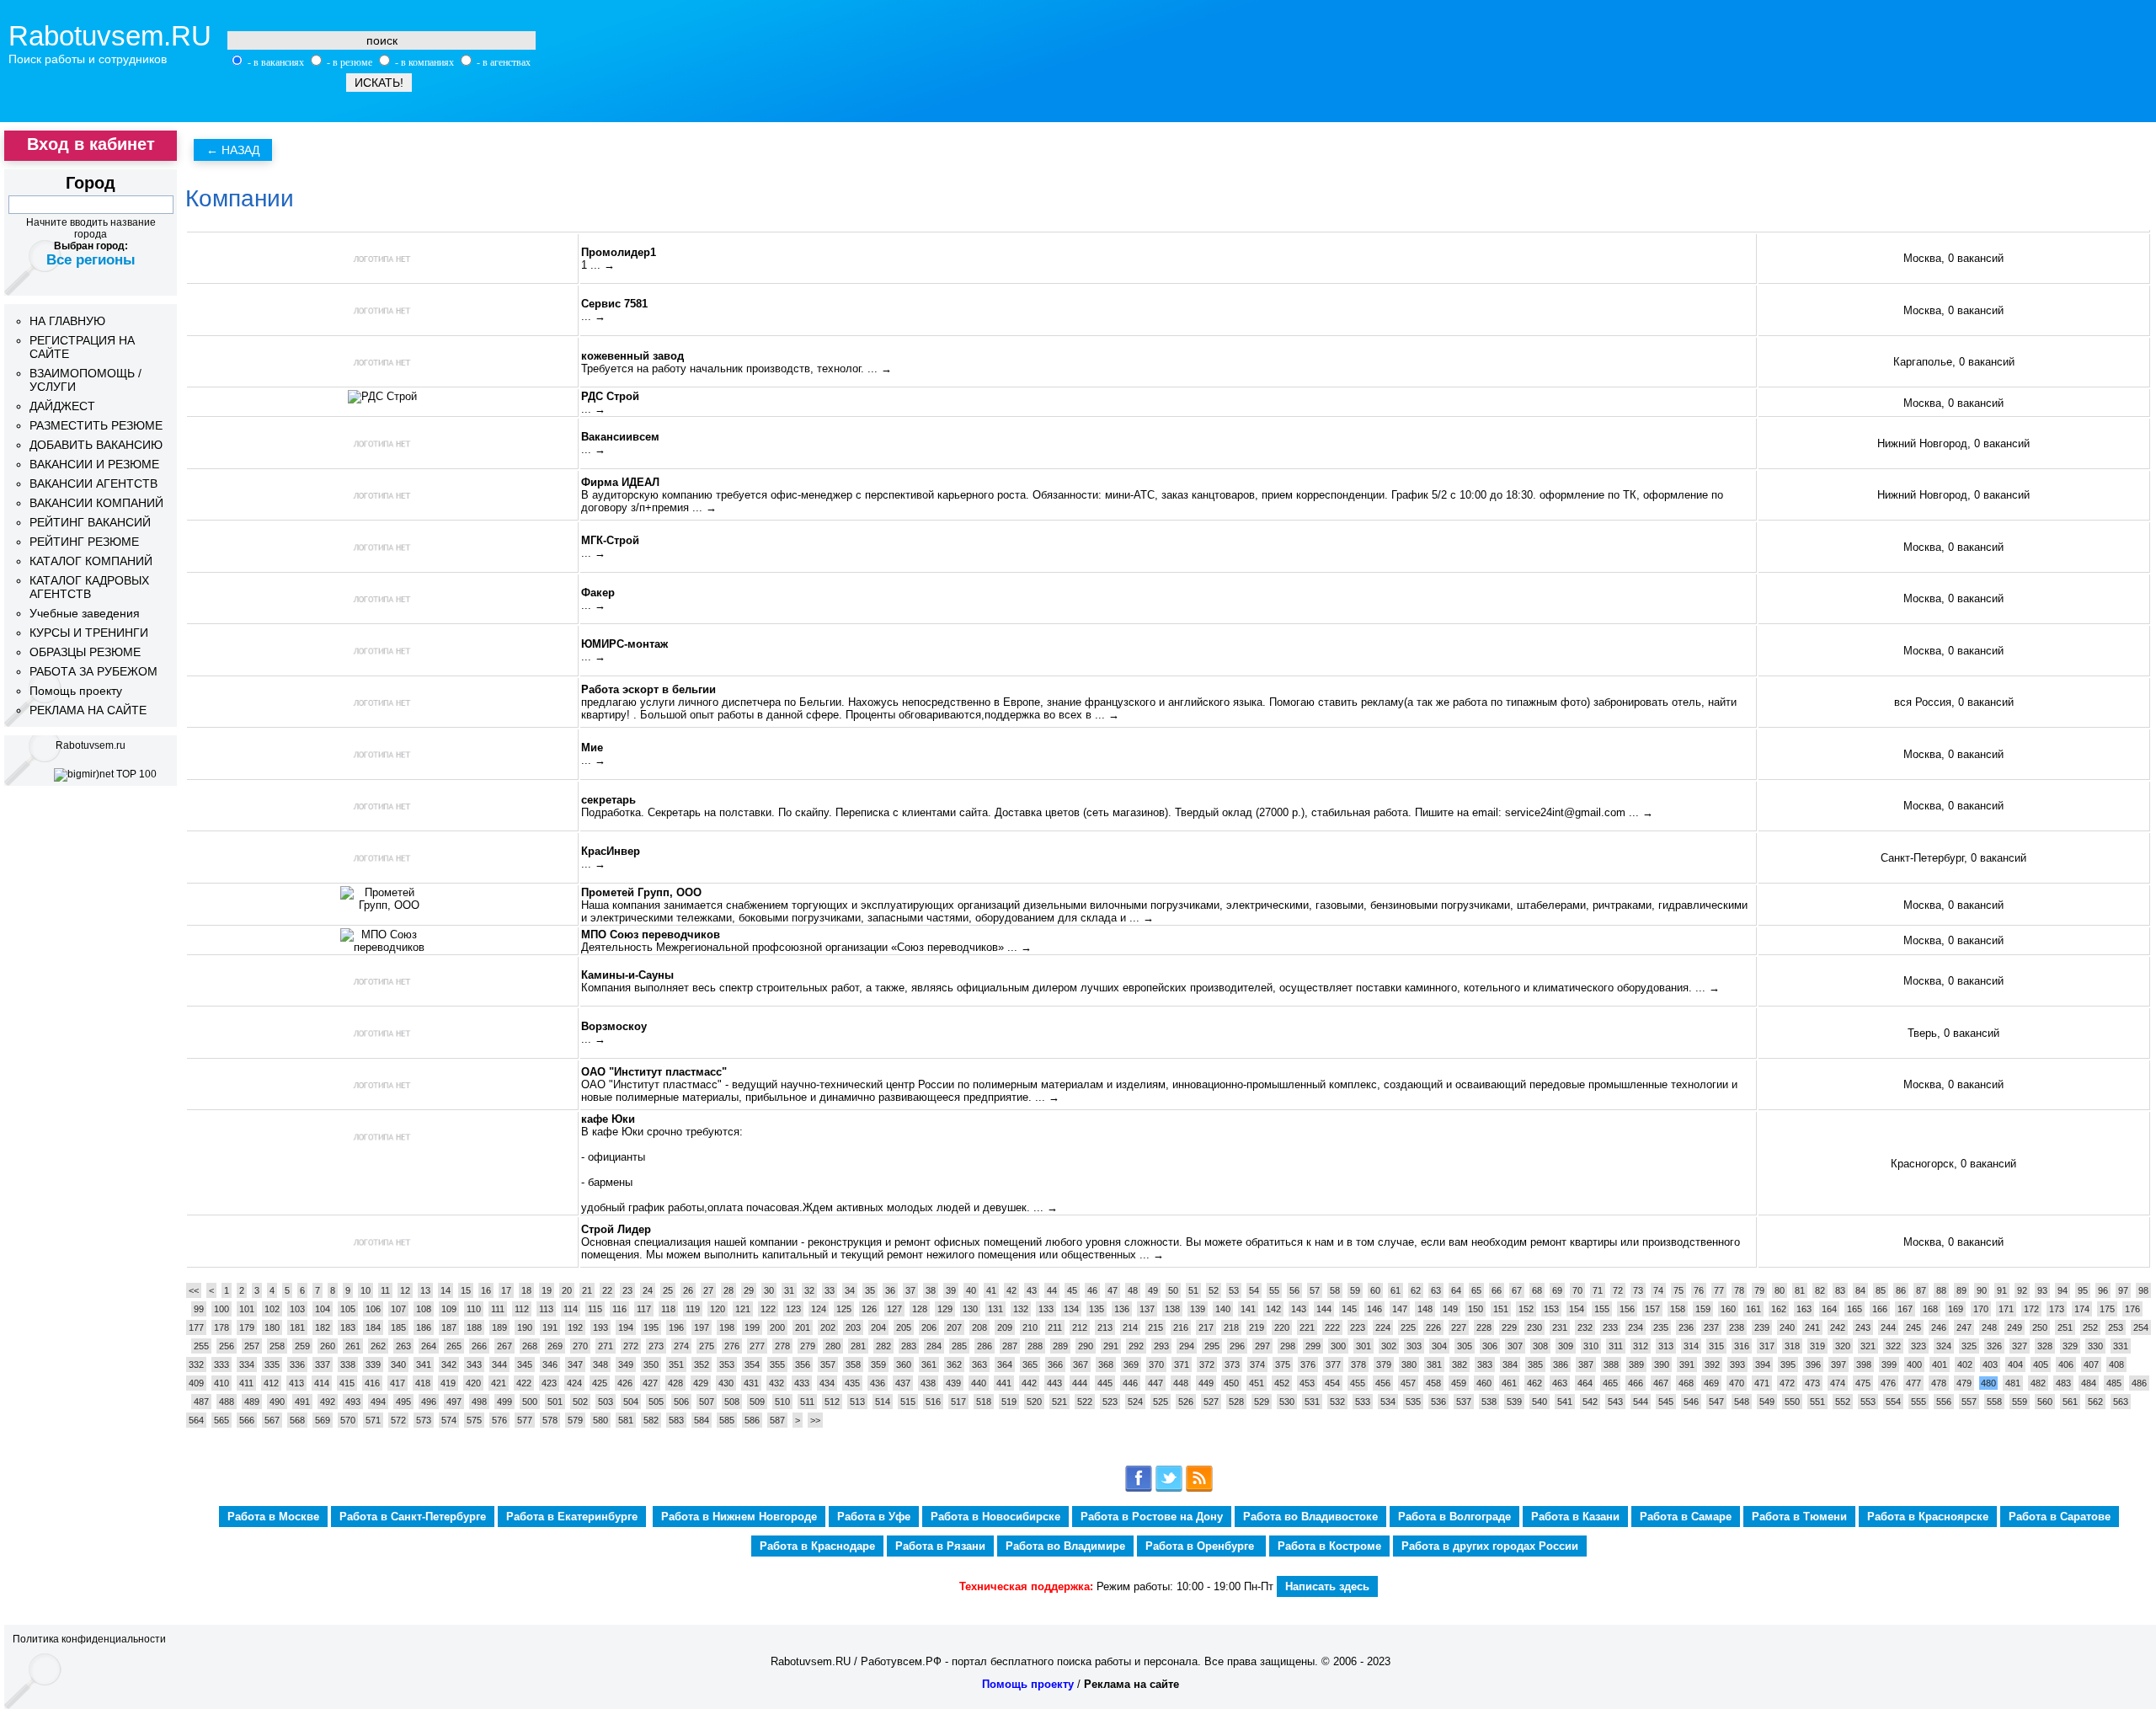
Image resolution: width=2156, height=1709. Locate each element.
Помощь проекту (76, 691)
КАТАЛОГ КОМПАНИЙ (91, 561)
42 (1011, 1290)
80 (1780, 1290)
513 (857, 1402)
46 (1092, 1290)
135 (1097, 1309)
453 (1307, 1383)
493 (353, 1402)
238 (1737, 1327)
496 (429, 1402)
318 (1792, 1346)
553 (1868, 1402)
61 (1396, 1290)
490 (277, 1402)
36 (890, 1290)
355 (777, 1365)
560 (2045, 1402)
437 (903, 1383)
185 (398, 1327)
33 (830, 1290)
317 (1767, 1346)
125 (844, 1309)
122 (768, 1309)
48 (1133, 1290)
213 (1105, 1327)
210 (1030, 1327)
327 (2020, 1346)
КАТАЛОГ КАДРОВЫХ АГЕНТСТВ (89, 587)
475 (1863, 1383)
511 (807, 1402)
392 (1712, 1365)
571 (373, 1420)
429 (701, 1383)
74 (1658, 1290)
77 (1719, 1290)
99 (199, 1309)
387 (1586, 1365)
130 (970, 1309)
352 (702, 1365)
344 (499, 1365)
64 (1456, 1290)
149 (1450, 1309)
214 (1130, 1327)
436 (878, 1383)
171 (2006, 1309)
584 (702, 1420)
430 (726, 1383)
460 (1484, 1383)
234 (1636, 1327)
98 (2143, 1290)
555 (1919, 1402)
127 (894, 1309)
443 (1054, 1383)
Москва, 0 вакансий (1953, 258)
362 (954, 1365)
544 (1641, 1402)
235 (1661, 1327)
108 (424, 1309)
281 (858, 1346)
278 (782, 1346)
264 (429, 1346)
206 (929, 1327)
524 (1135, 1402)
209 (1005, 1327)
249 (2015, 1327)
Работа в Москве (273, 1517)
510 (782, 1402)
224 (1383, 1327)
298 (1288, 1346)
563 (2121, 1402)
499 (504, 1402)
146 (1374, 1309)
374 (1257, 1365)
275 (707, 1346)
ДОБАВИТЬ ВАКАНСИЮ (96, 445)
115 (595, 1309)
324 (1944, 1346)
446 (1130, 1383)
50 (1173, 1290)
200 (777, 1327)
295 (1212, 1346)
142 (1273, 1309)
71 (1598, 1290)
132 (1021, 1309)
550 (1792, 1402)
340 (398, 1365)
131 (995, 1309)
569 (323, 1420)
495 (403, 1402)
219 (1257, 1327)
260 (328, 1346)
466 (1636, 1383)
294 (1187, 1346)
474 (1838, 1383)
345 (525, 1365)
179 (247, 1327)
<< (194, 1290)
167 (1905, 1309)
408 (2116, 1365)
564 (196, 1420)
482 (2038, 1383)
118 (668, 1309)
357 (828, 1365)
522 (1085, 1402)
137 (1147, 1309)
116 (619, 1309)
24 (648, 1290)
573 (424, 1420)
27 (708, 1290)
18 (526, 1290)
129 (945, 1309)
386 (1561, 1365)
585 (727, 1420)
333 (221, 1365)
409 (196, 1383)
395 (1788, 1365)
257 (252, 1346)
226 (1433, 1327)
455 (1358, 1383)
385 (1535, 1365)
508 (732, 1402)
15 (466, 1290)
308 (1540, 1346)
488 (227, 1402)
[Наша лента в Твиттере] (1169, 1489)
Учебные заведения (85, 613)
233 (1610, 1327)
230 (1534, 1327)
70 (1577, 1290)
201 (803, 1327)
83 (1840, 1290)
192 (575, 1327)
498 (479, 1402)
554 (1893, 1402)
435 (852, 1383)
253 (2116, 1327)
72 (1618, 1290)
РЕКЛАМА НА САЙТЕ (88, 710)
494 (378, 1402)
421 (499, 1383)
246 (1939, 1327)
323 (1919, 1346)
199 (752, 1327)
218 (1231, 1327)
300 (1338, 1346)
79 (1759, 1290)
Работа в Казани (1575, 1517)
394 (1763, 1365)
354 (752, 1365)
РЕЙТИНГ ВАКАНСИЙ (90, 522)
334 (247, 1365)
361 (929, 1365)
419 (448, 1383)
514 (883, 1402)
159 (1703, 1309)
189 (499, 1327)
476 (1888, 1383)
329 (2070, 1346)
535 (1413, 1402)
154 (1577, 1309)
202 (828, 1327)
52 (1214, 1290)
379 (1384, 1365)
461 (1509, 1383)
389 (1636, 1365)
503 (606, 1402)
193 (600, 1327)
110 (474, 1309)
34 (850, 1290)
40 (971, 1290)
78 (1739, 1290)
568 (297, 1420)
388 (1611, 1365)
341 (424, 1365)
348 (600, 1365)
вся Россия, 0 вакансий (1954, 702)
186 (424, 1327)
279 (808, 1346)
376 (1308, 1365)
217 (1206, 1327)
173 (2057, 1309)
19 (547, 1290)
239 (1762, 1327)
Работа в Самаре (1686, 1517)
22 (607, 1290)
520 (1034, 1402)
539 (1514, 1402)
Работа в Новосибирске (995, 1517)
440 (979, 1383)
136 (1122, 1309)
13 (425, 1290)
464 (1585, 1383)
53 (1234, 1290)
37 (910, 1290)
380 (1409, 1365)
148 (1425, 1309)
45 (1072, 1290)
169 (1956, 1309)
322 (1893, 1346)
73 (1638, 1290)
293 (1161, 1346)
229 (1509, 1327)
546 (1691, 1402)
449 (1206, 1383)
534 (1388, 1402)
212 (1080, 1327)
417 (398, 1383)
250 (2040, 1327)
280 (833, 1346)
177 (196, 1327)
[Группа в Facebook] (1139, 1489)
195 (651, 1327)
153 (1551, 1309)
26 (688, 1290)
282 (883, 1346)
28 (728, 1290)
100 (221, 1309)
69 (1557, 1290)
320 (1843, 1346)
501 (555, 1402)
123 (793, 1309)
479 (1964, 1383)
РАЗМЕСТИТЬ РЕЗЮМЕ (96, 425)
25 (668, 1290)
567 (272, 1420)
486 (2139, 1383)
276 (732, 1346)
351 (676, 1365)
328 (2045, 1346)
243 (1863, 1327)
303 (1414, 1346)
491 (302, 1402)
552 (1843, 1402)
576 (499, 1420)
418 (423, 1383)
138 (1172, 1309)
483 (2063, 1383)
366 (1055, 1365)
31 (789, 1290)
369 (1131, 1365)
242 (1838, 1327)
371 (1182, 1365)
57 (1315, 1290)
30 (769, 1290)
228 (1484, 1327)
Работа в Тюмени (1799, 1517)
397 (1838, 1365)
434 (827, 1383)
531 (1312, 1402)
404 (2015, 1365)
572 (398, 1420)
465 (1610, 1383)
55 (1274, 1290)
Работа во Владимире (1065, 1546)
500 (530, 1402)
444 (1080, 1383)
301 (1364, 1346)
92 (2022, 1290)
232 (1585, 1327)
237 (1711, 1327)
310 (1591, 1346)
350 (651, 1365)
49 (1153, 1290)
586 (752, 1420)
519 (1009, 1402)
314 (1691, 1346)
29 (749, 1290)
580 (600, 1420)
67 (1517, 1290)
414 (322, 1383)
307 (1515, 1346)
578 (550, 1420)
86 (1901, 1290)
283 (909, 1346)
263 (403, 1346)
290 (1086, 1346)
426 (625, 1383)
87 (1921, 1290)
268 (530, 1346)
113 (546, 1309)
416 (372, 1383)
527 (1211, 1402)
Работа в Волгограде (1454, 1517)
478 (1939, 1383)
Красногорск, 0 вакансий (1953, 1164)
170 (1981, 1309)
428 (675, 1383)
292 (1136, 1346)
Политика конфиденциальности (89, 1639)
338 (348, 1365)
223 (1358, 1327)
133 (1046, 1309)
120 (718, 1309)
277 (757, 1346)
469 (1711, 1383)
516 (933, 1402)
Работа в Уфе (874, 1517)
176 (2132, 1309)
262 (378, 1346)
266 (479, 1346)
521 (1059, 1402)
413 (296, 1383)
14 (446, 1290)
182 (323, 1327)
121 (743, 1309)
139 (1198, 1309)
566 (247, 1420)
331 (2121, 1346)
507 (707, 1402)
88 (1941, 1290)
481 (2013, 1383)
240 (1787, 1327)
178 (221, 1327)
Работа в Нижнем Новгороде (739, 1517)
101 (247, 1309)
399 (1889, 1365)
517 (958, 1402)
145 (1349, 1309)
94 (2063, 1290)
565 (221, 1420)
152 (1526, 1309)
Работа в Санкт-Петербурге (413, 1517)
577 (525, 1420)
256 (227, 1346)
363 (979, 1365)
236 (1686, 1327)
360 (904, 1365)
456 (1383, 1383)
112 (522, 1309)
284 (934, 1346)
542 (1590, 1402)
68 (1537, 1290)
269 (555, 1346)
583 (676, 1420)
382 (1460, 1365)
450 (1231, 1383)
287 (1010, 1346)
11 (385, 1290)
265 (454, 1346)
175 (2107, 1309)
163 (1804, 1309)
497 (454, 1402)
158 (1678, 1309)
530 (1287, 1402)
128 (920, 1309)
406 (2066, 1365)
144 (1324, 1309)
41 (991, 1290)
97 (2123, 1290)
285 (959, 1346)
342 (449, 1365)
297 (1262, 1346)
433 (802, 1383)
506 (681, 1402)
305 (1465, 1346)
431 (751, 1383)
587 (777, 1420)
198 (727, 1327)
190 (525, 1327)
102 (272, 1309)
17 (506, 1290)
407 (2091, 1365)
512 (832, 1402)
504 (631, 1402)
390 (1662, 1365)
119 (693, 1309)
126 (869, 1309)
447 (1155, 1383)
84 (1860, 1290)
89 (1961, 1290)
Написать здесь (1327, 1586)
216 (1181, 1327)
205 (904, 1327)
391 (1687, 1365)
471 (1762, 1383)
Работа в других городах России (1490, 1546)
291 (1111, 1346)
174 (2082, 1309)
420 (473, 1383)
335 (272, 1365)
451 (1257, 1383)
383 (1485, 1365)
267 (504, 1346)
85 (1881, 1290)
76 (1699, 1290)
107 (398, 1309)
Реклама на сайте (1131, 1684)
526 (1186, 1402)
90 (1982, 1290)
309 (1566, 1346)
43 (1032, 1290)
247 (1964, 1327)
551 (1817, 1402)
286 (985, 1346)
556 (1944, 1402)
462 (1534, 1383)
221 (1307, 1327)
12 (405, 1290)
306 (1490, 1346)
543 (1615, 1402)
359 (878, 1365)
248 (1989, 1327)
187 (449, 1327)
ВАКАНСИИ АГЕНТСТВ (93, 483)
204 (878, 1327)
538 (1489, 1402)
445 (1105, 1383)
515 (908, 1402)
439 (953, 1383)
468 (1686, 1383)
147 (1400, 1309)
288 (1035, 1346)
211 (1055, 1327)
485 (2114, 1383)
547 (1716, 1402)
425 (600, 1383)
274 (681, 1346)
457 (1408, 1383)
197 (702, 1327)
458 (1433, 1383)
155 (1602, 1309)
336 (297, 1365)
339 (373, 1365)
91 (2002, 1290)
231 (1560, 1327)
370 (1156, 1365)
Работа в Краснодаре (817, 1546)
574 (449, 1420)
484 (2089, 1383)
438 (928, 1383)
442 (1029, 1383)
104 (323, 1309)
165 (1854, 1309)
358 (853, 1365)
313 (1666, 1346)
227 (1459, 1327)
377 (1333, 1365)
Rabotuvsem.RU (110, 36)
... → (603, 265)
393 (1737, 1365)
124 (819, 1309)
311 (1616, 1346)
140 (1223, 1309)
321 (1868, 1346)
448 (1181, 1383)
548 (1742, 1402)
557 (1969, 1402)
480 (1988, 1383)
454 (1332, 1383)
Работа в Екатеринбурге (572, 1517)
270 (580, 1346)
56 (1294, 1290)
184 (373, 1327)
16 (486, 1290)
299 (1313, 1346)
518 (984, 1402)
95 (2083, 1290)
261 (353, 1346)
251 (2065, 1327)
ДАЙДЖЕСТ (62, 406)
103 (297, 1309)
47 (1113, 1290)
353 (727, 1365)
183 (348, 1327)
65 (1476, 1290)
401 (1940, 1365)
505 (656, 1402)
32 (809, 1290)
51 (1193, 1290)
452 (1282, 1383)
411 (246, 1383)
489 (252, 1402)
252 (2090, 1327)
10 (366, 1290)
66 (1497, 1290)
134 (1071, 1309)
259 (302, 1346)
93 (2042, 1290)
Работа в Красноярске (1928, 1517)
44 (1052, 1290)
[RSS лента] (1199, 1489)
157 (1652, 1309)
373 (1232, 1365)
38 (931, 1290)
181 (297, 1327)
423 (549, 1383)
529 (1262, 1402)
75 (1678, 1290)
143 (1299, 1309)
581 (626, 1420)
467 (1661, 1383)
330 (2095, 1346)
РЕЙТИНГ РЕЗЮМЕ (84, 542)
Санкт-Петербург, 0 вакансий (1953, 858)
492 (328, 1402)
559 (2020, 1402)
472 (1787, 1383)
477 (1913, 1383)
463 (1560, 1383)
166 (1880, 1309)
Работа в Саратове (2060, 1517)
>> (815, 1420)
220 (1282, 1327)
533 (1363, 1402)
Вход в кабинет (91, 144)
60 (1375, 1290)
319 (1817, 1346)
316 (1742, 1346)
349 (626, 1365)
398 (1864, 1365)
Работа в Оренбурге (1201, 1546)
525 (1161, 1402)
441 (1004, 1383)
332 (196, 1365)
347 (575, 1365)
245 (1913, 1327)
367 (1081, 1365)
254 (2141, 1327)
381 (1434, 1365)
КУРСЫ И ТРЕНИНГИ (89, 633)
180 (272, 1327)
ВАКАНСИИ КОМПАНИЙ (96, 503)
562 (2095, 1402)
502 (580, 1402)
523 (1110, 1402)
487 (201, 1402)
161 (1753, 1309)
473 (1812, 1383)
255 (201, 1346)
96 (2103, 1290)
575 (474, 1420)
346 (550, 1365)
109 (449, 1309)
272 (631, 1346)
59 (1355, 1290)
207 (954, 1327)
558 (1994, 1402)
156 (1627, 1309)
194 (626, 1327)
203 (853, 1327)
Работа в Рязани (940, 1546)
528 (1236, 1402)
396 (1813, 1365)
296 (1237, 1346)
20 (567, 1290)
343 (474, 1365)
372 (1207, 1365)
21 (587, 1290)
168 (1930, 1309)
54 (1254, 1290)
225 (1408, 1327)
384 (1510, 1365)
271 (606, 1346)
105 (348, 1309)
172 (2031, 1309)
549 (1767, 1402)
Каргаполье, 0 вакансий (1954, 362)
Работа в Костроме (1329, 1546)
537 (1464, 1402)
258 (277, 1346)
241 (1812, 1327)
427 (650, 1383)
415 (347, 1383)
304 (1439, 1346)
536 (1438, 1402)
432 (776, 1383)
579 (575, 1420)
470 (1737, 1383)
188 (474, 1327)
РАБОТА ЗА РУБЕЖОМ (93, 671)
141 (1248, 1309)
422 (524, 1383)
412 (271, 1383)
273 (656, 1346)
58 (1335, 1290)
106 (373, 1309)
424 (574, 1383)
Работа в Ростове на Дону (1152, 1517)
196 (676, 1327)
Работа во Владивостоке (1310, 1517)
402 (1965, 1365)
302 (1389, 1346)
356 (803, 1365)
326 (1994, 1346)
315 (1716, 1346)
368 (1106, 1365)
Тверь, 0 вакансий (1953, 1033)
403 (1990, 1365)
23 (627, 1290)
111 (498, 1309)
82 (1820, 1290)
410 (221, 1383)
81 (1800, 1290)
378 (1358, 1365)
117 (644, 1309)
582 (651, 1420)
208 (979, 1327)
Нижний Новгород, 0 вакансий (1953, 443)
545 (1666, 1402)
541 (1565, 1402)
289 (1060, 1346)
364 (1005, 1365)
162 (1779, 1309)
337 (323, 1365)
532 (1337, 1402)
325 (1969, 1346)
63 (1436, 1290)
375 (1283, 1365)
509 (757, 1402)
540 (1540, 1402)
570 (348, 1420)
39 (951, 1290)
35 (870, 1290)
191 (550, 1327)
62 (1416, 1290)
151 (1501, 1309)
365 (1030, 1365)
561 (2070, 1402)
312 (1641, 1346)
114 (571, 1309)
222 (1332, 1327)
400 (1914, 1365)
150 (1476, 1309)
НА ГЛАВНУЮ (67, 321)
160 (1728, 1309)
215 (1155, 1327)
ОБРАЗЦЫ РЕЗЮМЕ (85, 652)
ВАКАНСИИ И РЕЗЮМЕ (94, 464)
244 (1888, 1327)
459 (1459, 1383)
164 (1829, 1309)
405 (2041, 1365)
